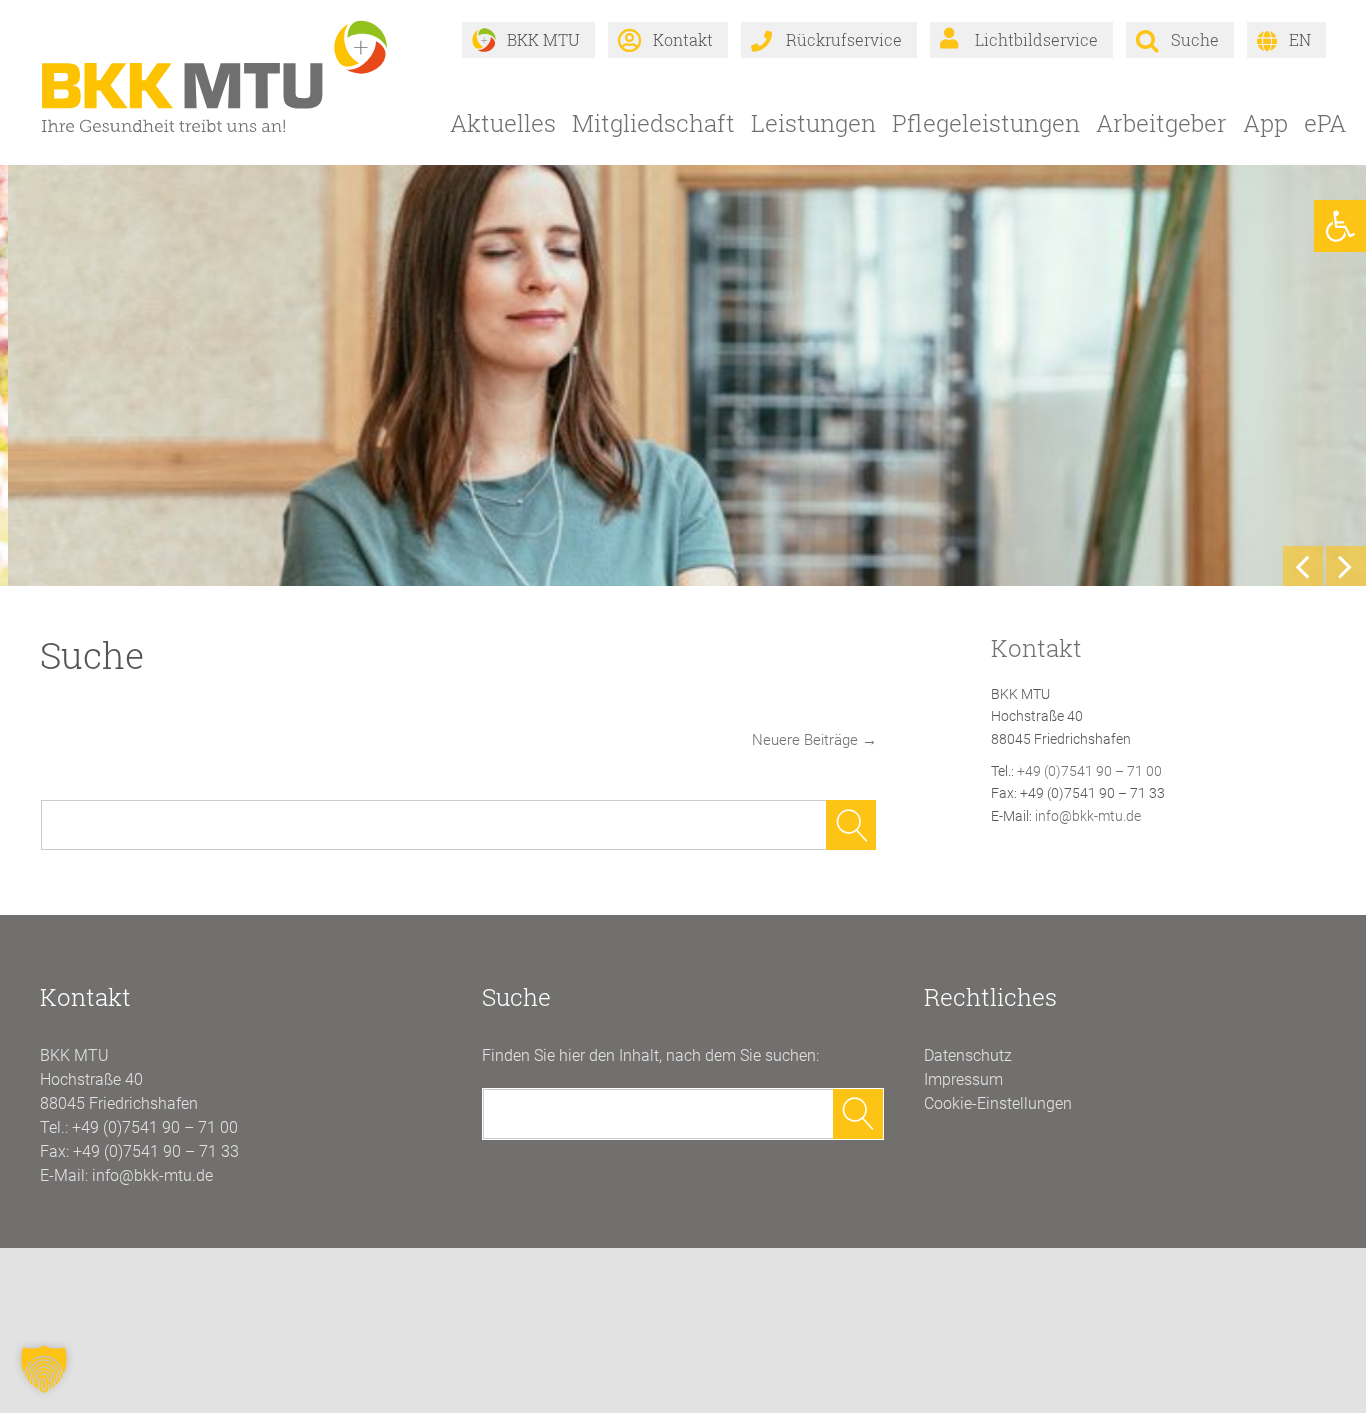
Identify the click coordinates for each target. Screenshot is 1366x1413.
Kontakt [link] (683, 39)
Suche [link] (1195, 39)
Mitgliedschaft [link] (653, 123)
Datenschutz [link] (968, 1055)
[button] (44, 1369)
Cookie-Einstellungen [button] (998, 1103)
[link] (1340, 226)
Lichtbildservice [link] (1036, 39)
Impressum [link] (963, 1079)
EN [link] (1300, 39)
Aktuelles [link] (503, 123)
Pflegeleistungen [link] (986, 123)
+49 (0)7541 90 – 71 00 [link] (1089, 771)
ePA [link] (1325, 123)
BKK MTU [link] (543, 39)
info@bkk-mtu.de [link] (1088, 816)
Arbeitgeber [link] (1161, 123)
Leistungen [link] (813, 123)
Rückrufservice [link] (844, 39)
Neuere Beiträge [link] (814, 740)
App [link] (1265, 123)
